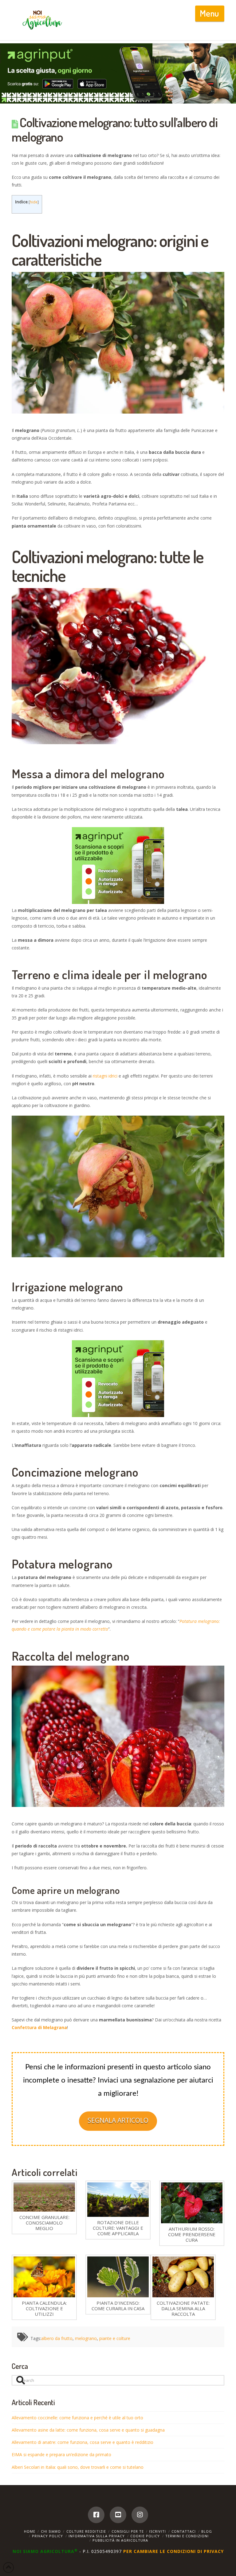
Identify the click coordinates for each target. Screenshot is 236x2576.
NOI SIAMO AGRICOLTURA (45, 2551)
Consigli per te (128, 2531)
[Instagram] (140, 2515)
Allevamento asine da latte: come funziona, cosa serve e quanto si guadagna (88, 2430)
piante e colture (115, 2338)
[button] (210, 14)
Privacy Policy (47, 2536)
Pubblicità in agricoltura (120, 2540)
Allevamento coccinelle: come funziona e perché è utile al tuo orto (77, 2418)
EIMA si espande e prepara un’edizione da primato (61, 2454)
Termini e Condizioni (187, 2536)
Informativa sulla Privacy (97, 2536)
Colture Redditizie (86, 2531)
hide (34, 202)
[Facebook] (96, 2515)
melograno (86, 2338)
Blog (207, 2531)
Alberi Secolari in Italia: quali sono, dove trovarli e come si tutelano (78, 2467)
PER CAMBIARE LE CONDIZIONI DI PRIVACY (173, 2551)
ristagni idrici (105, 1076)
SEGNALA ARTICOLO (118, 2120)
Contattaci (184, 2531)
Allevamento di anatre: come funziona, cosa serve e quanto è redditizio (83, 2442)
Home (30, 2531)
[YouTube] (118, 2515)
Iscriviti (157, 2531)
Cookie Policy (145, 2536)
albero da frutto (57, 2338)
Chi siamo (51, 2531)
